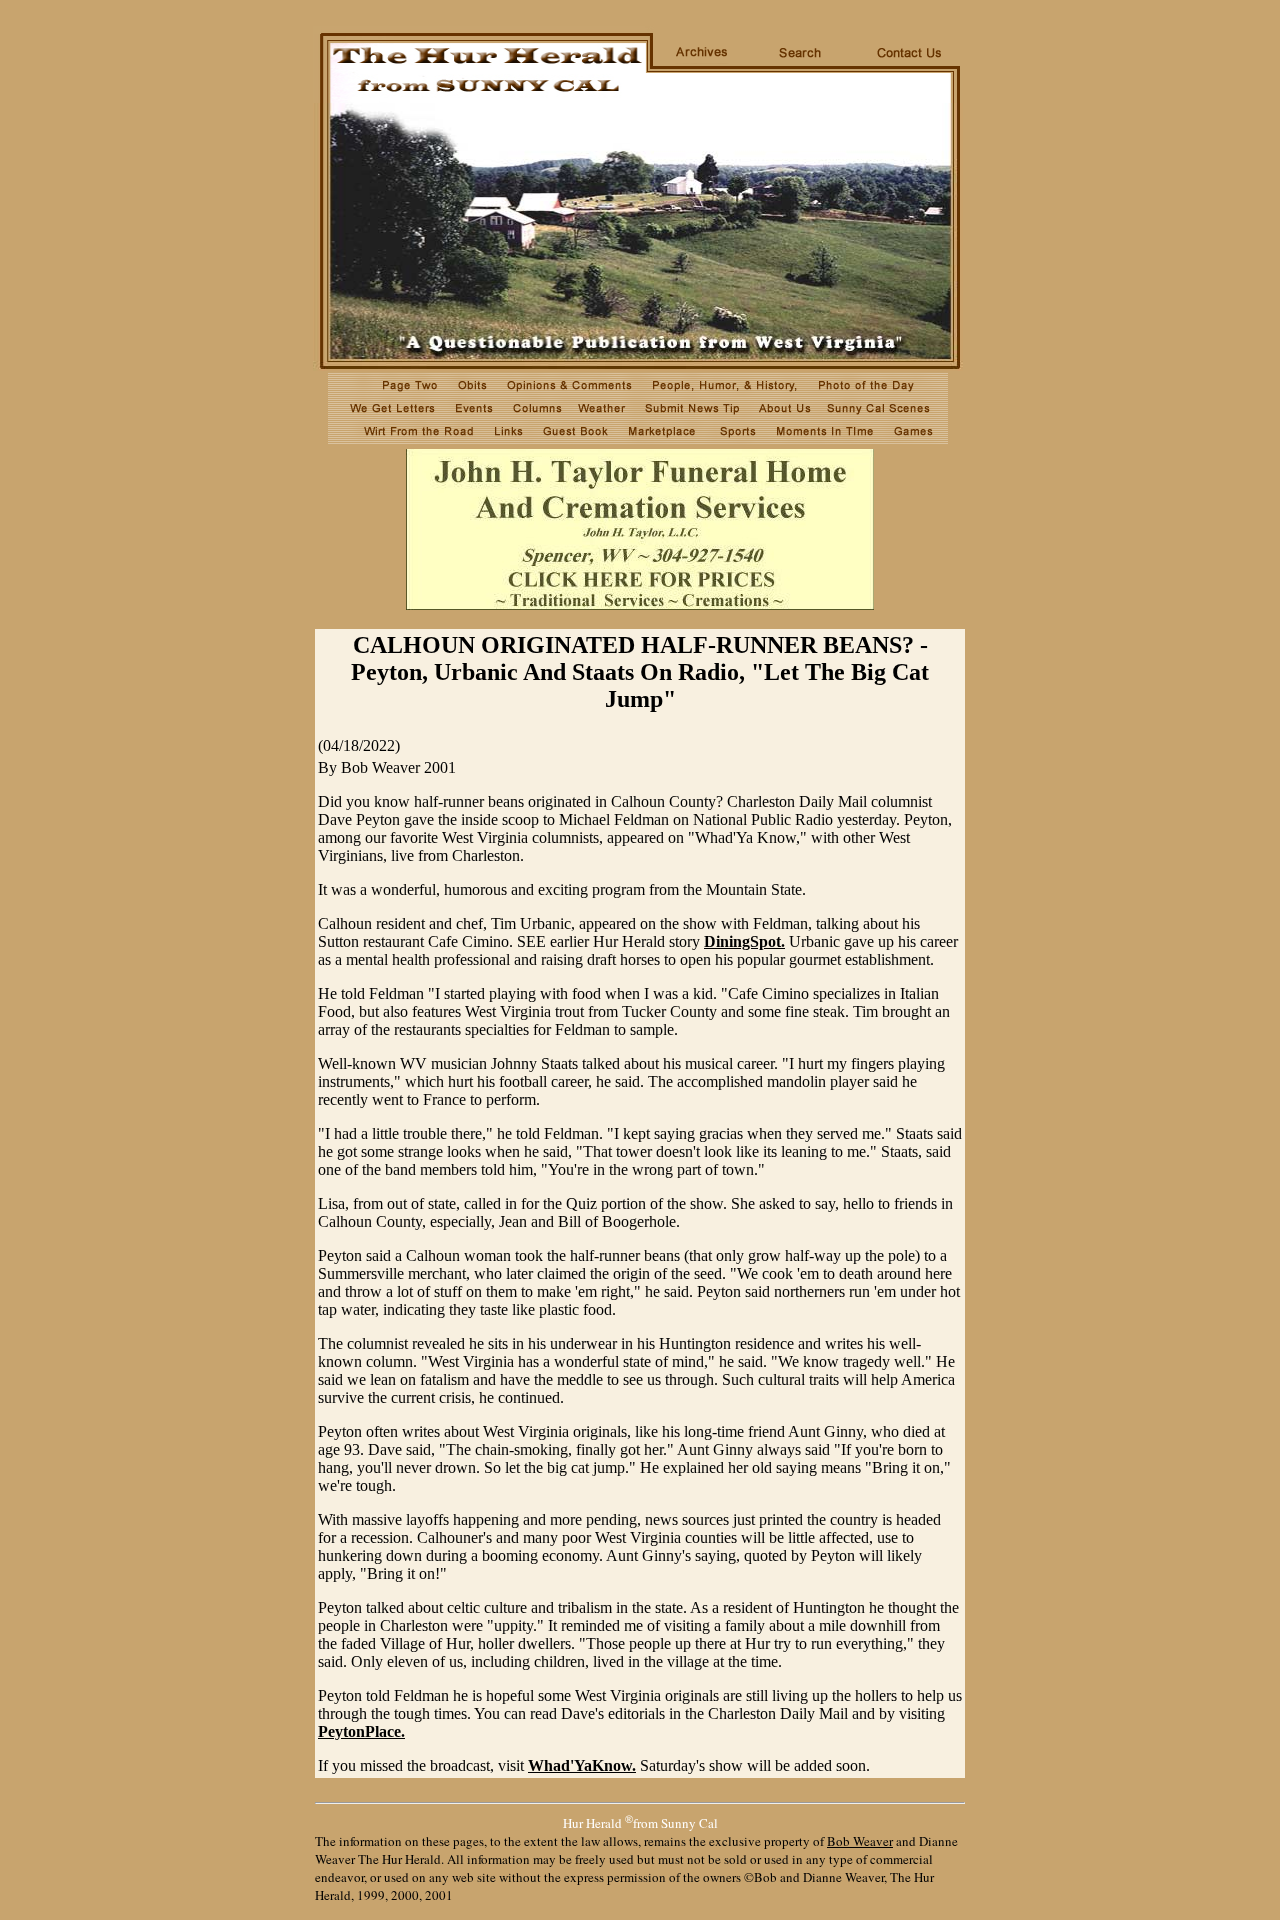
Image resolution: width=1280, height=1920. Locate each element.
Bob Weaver (860, 1841)
